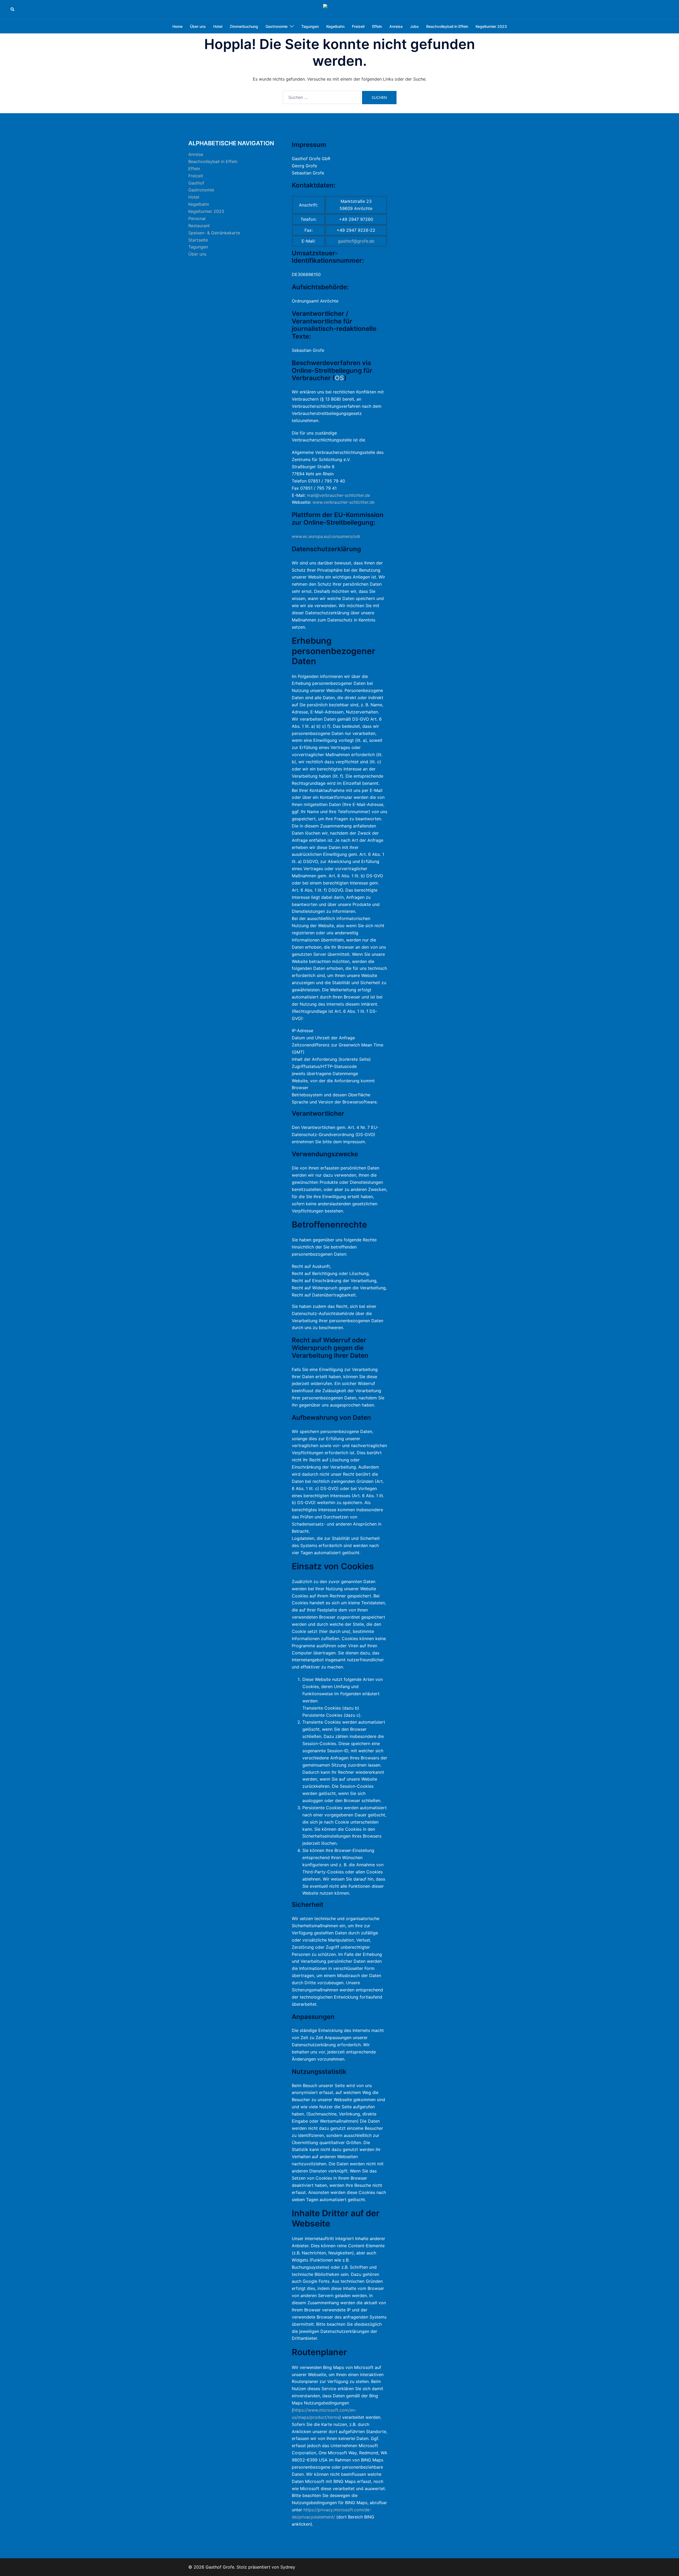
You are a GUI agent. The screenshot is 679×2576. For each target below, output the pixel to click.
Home (177, 26)
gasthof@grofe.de (356, 241)
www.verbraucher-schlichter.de (343, 502)
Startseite (198, 240)
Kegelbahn (335, 26)
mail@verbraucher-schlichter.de (338, 495)
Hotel (218, 26)
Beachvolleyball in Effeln (447, 26)
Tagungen (310, 26)
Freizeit (358, 26)
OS (339, 378)
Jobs (414, 26)
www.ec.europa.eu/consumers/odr (326, 536)
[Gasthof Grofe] (339, 9)
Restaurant (199, 226)
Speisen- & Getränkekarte (214, 233)
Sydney (288, 2567)
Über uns (198, 26)
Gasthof (196, 183)
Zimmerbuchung (244, 26)
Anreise (396, 26)
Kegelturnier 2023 (491, 26)
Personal (197, 218)
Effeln (377, 26)
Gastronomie (277, 26)
